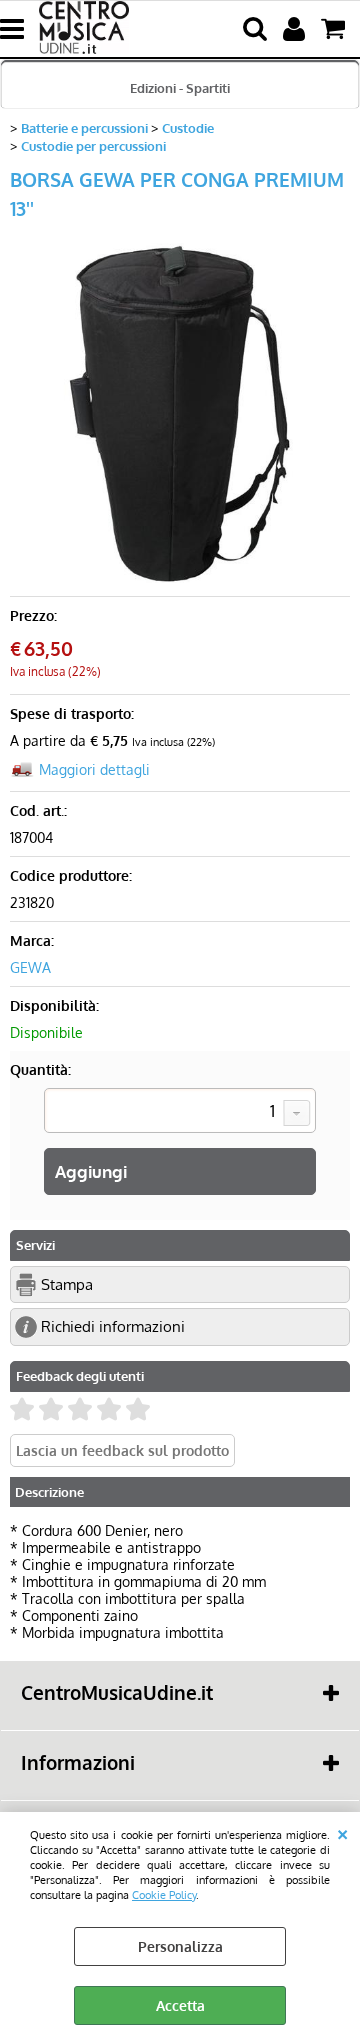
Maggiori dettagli (94, 769)
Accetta (180, 2005)
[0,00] (335, 29)
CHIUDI (342, 1832)
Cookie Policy (164, 1894)
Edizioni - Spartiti (180, 87)
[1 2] (180, 1113)
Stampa (67, 1284)
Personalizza (180, 1946)
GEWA (30, 967)
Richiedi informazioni (113, 1326)
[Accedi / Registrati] (296, 29)
